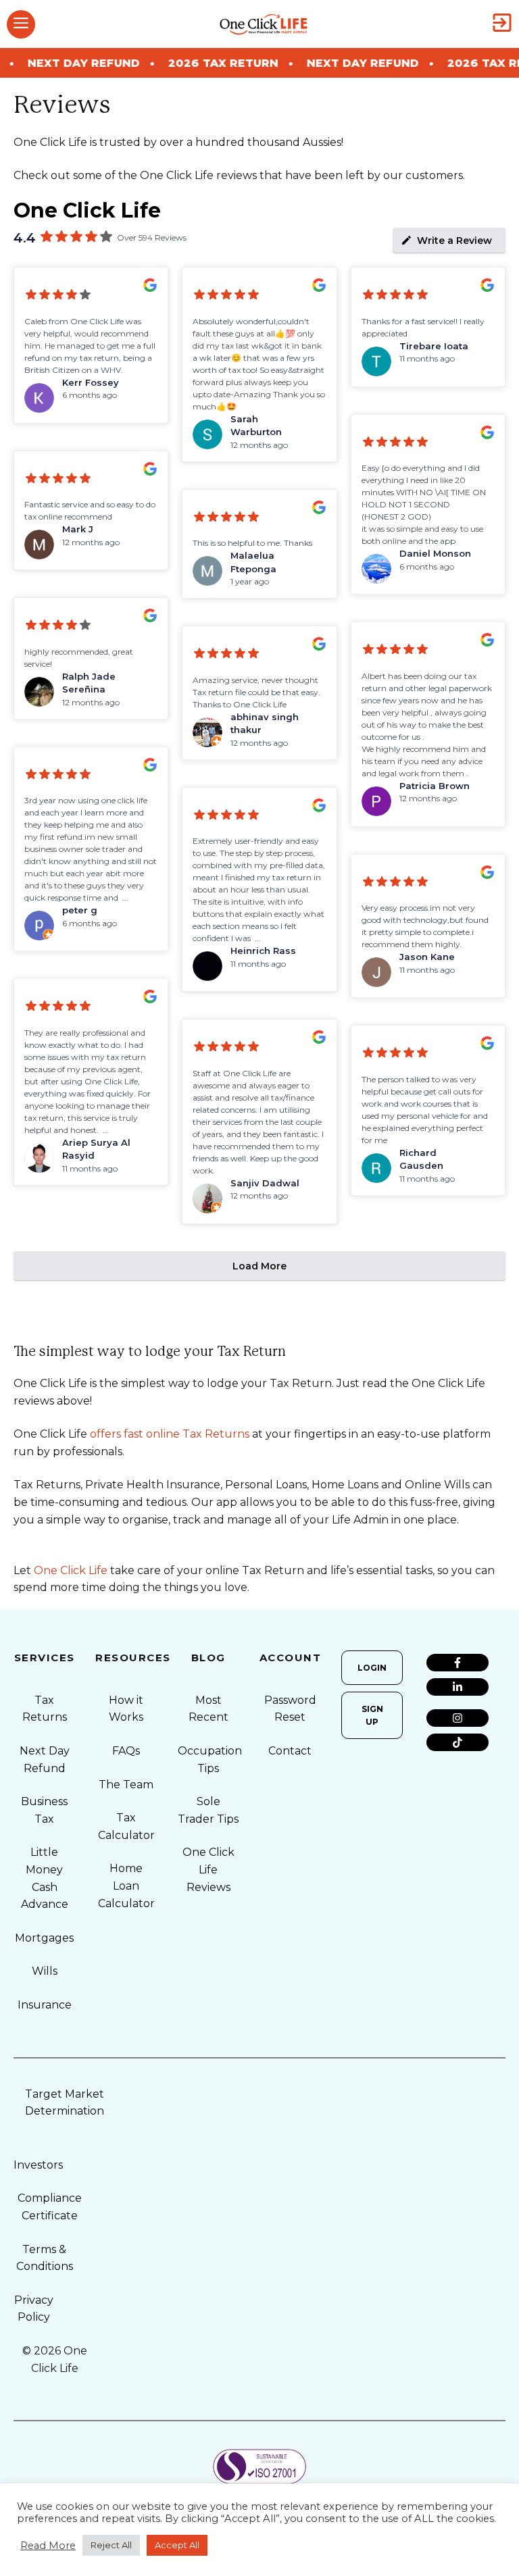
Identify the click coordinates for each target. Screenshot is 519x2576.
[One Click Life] (264, 24)
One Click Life (71, 1570)
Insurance (45, 2005)
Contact (290, 1751)
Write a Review (454, 241)
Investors (38, 2165)
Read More (48, 2546)
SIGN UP (372, 1715)
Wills (45, 1971)
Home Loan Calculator (126, 1886)
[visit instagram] (457, 1718)
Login (372, 1668)
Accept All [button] (177, 2545)
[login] (502, 24)
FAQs (126, 1751)
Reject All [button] (111, 2545)
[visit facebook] (457, 1663)
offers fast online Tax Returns (170, 1434)
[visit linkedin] (457, 1687)
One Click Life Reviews (208, 1869)
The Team (126, 1785)
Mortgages (44, 1938)
